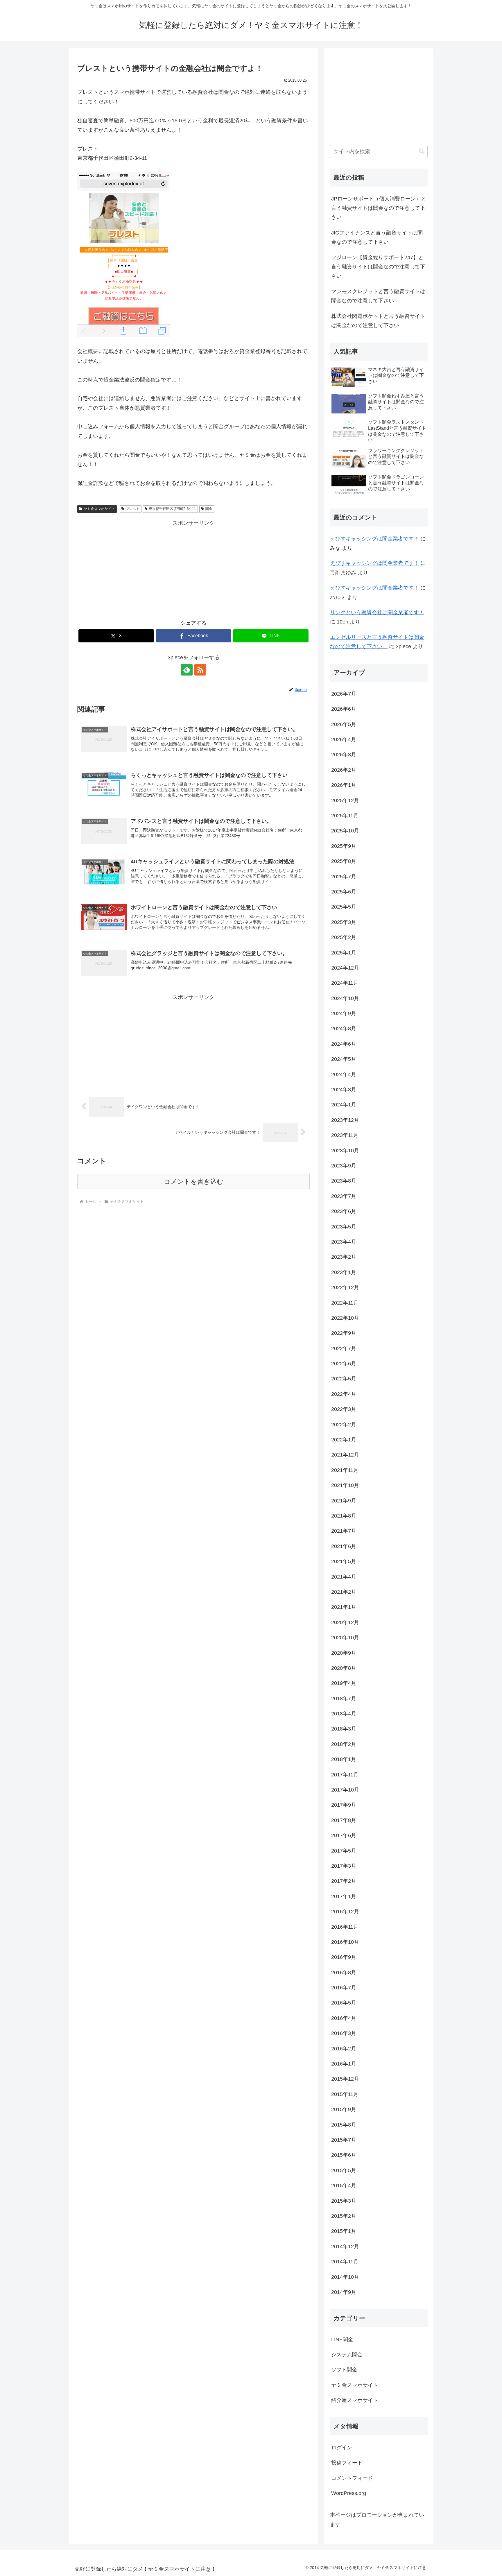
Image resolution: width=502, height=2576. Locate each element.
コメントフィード (352, 2478)
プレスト (133, 509)
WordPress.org (349, 2493)
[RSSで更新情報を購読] (200, 670)
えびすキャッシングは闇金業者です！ (374, 539)
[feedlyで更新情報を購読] (187, 670)
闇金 (209, 509)
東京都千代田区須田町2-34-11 (172, 509)
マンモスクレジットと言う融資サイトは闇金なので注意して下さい (378, 296)
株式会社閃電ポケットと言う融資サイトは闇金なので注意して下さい (378, 321)
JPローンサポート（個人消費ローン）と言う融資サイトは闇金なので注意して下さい (379, 208)
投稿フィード (347, 2463)
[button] (422, 151)
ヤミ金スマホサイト (99, 509)
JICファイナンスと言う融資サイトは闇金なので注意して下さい (377, 237)
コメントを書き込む (194, 1182)
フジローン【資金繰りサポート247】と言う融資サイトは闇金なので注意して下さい (378, 267)
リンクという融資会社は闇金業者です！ (377, 612)
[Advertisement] (193, 568)
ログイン (342, 2448)
